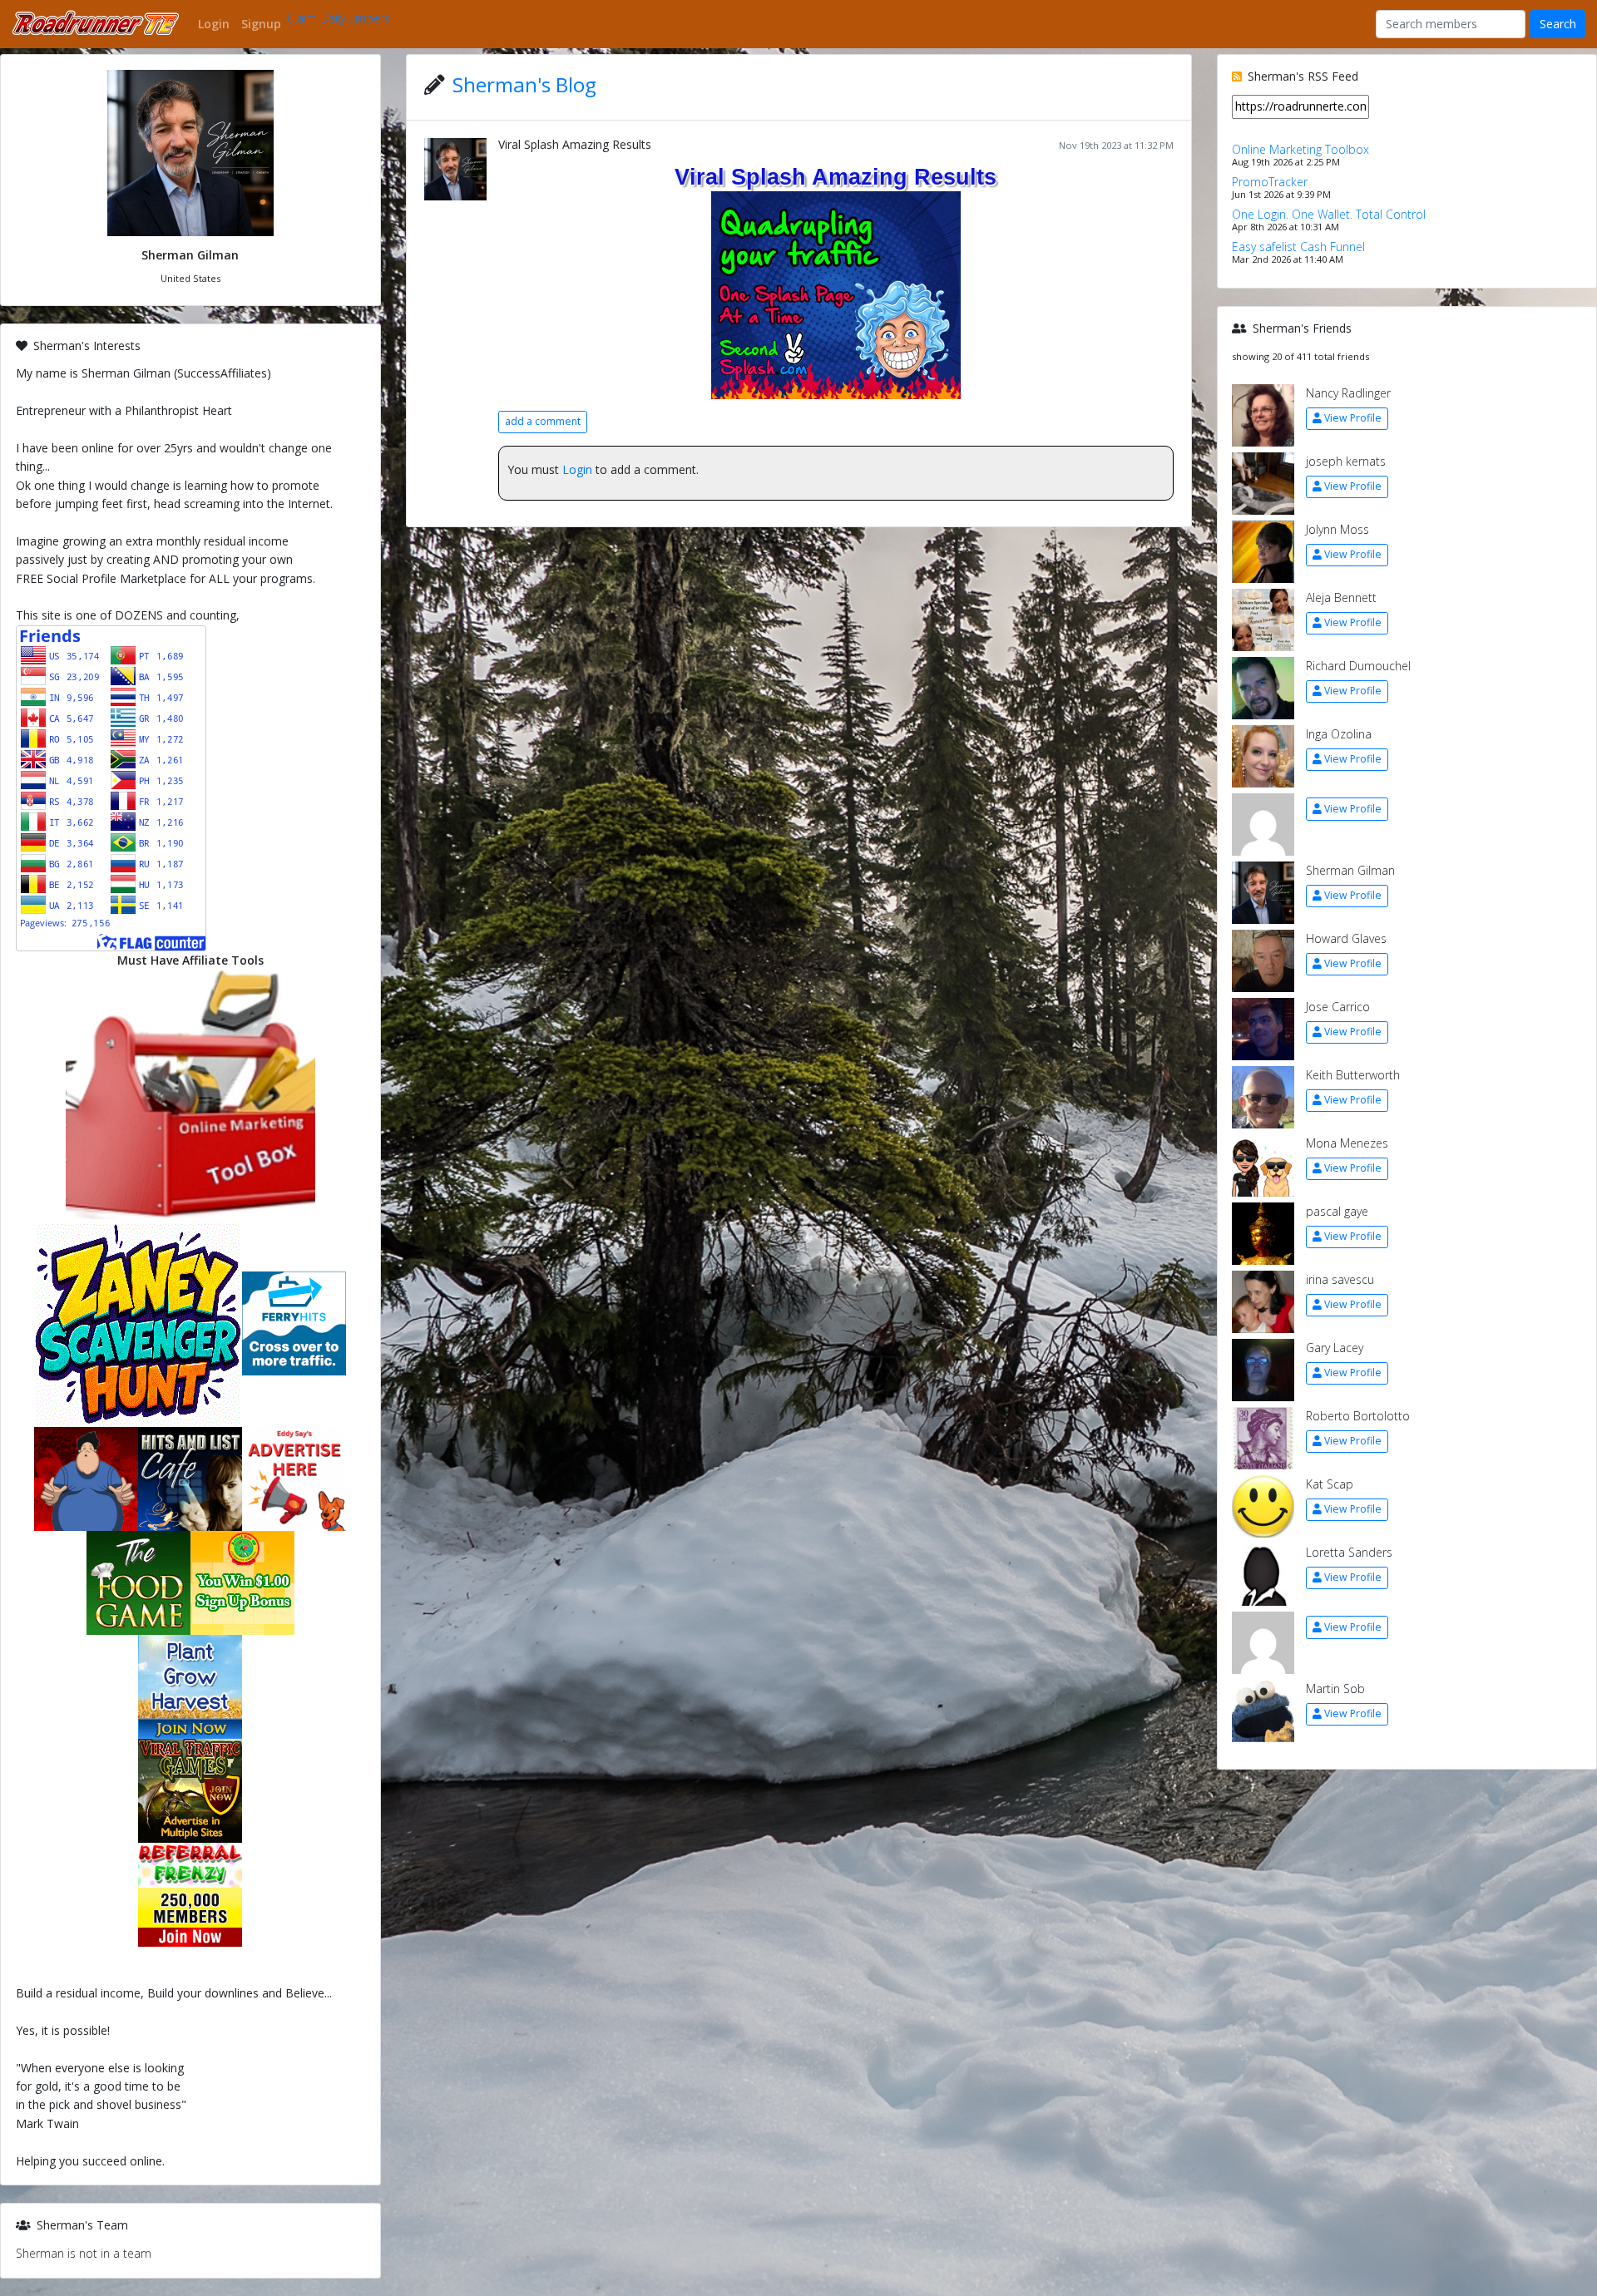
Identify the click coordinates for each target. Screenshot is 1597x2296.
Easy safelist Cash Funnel (1298, 247)
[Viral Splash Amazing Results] (836, 293)
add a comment (543, 421)
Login (577, 469)
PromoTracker (1270, 182)
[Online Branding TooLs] (190, 1093)
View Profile (1353, 418)
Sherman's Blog (524, 84)
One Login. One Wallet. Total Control (1329, 214)
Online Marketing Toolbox (1300, 149)
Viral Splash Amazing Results (575, 144)
